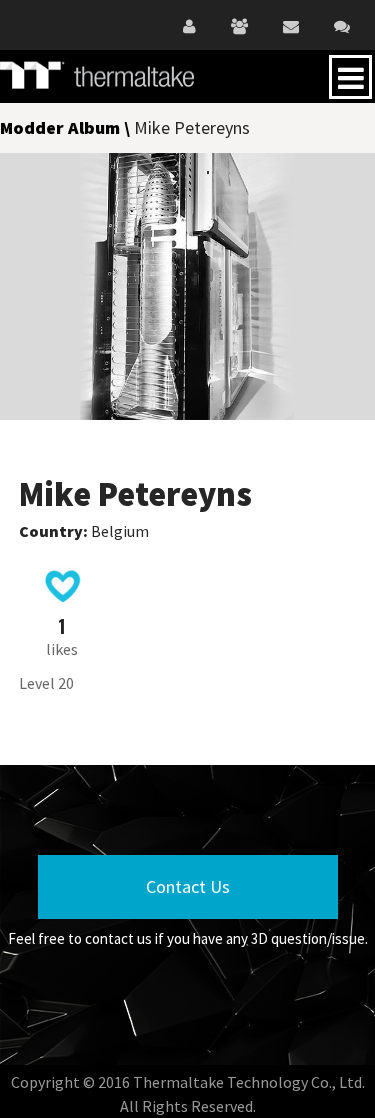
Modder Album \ (67, 127)
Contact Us (188, 886)
